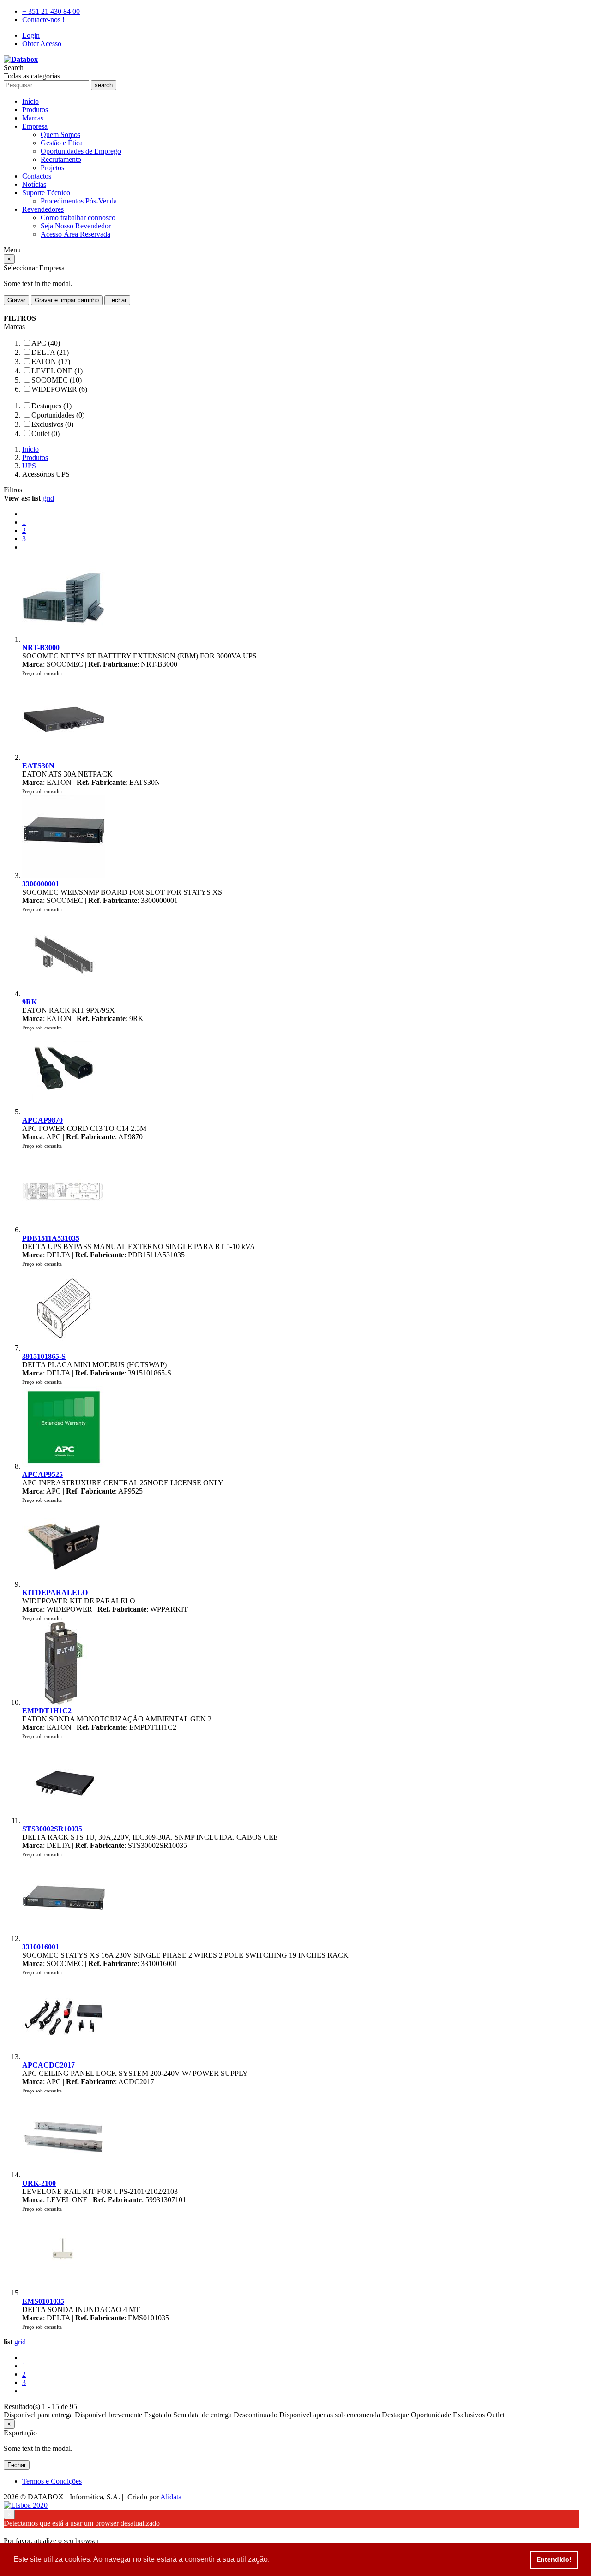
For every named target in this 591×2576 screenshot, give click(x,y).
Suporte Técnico (46, 193)
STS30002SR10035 (52, 1829)
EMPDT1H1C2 (47, 1711)
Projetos (52, 168)
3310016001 (41, 1947)
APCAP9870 (42, 1120)
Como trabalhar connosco (78, 218)
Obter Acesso (42, 44)
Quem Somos (60, 134)
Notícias (34, 184)
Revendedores (43, 209)
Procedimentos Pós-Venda (79, 201)
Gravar (16, 300)
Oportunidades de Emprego (81, 151)
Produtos (35, 110)
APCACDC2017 (48, 2065)
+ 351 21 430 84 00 (51, 11)
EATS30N (38, 766)
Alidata (171, 2497)
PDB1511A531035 (51, 1238)
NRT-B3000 (41, 648)
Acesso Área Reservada (75, 234)
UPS (29, 466)
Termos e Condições (52, 2481)
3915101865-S (44, 1356)
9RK (30, 1002)
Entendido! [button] (554, 2559)
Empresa (35, 126)
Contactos (37, 176)
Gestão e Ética (62, 143)
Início (30, 101)
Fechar (117, 300)
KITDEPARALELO (55, 1593)
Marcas (33, 118)
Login (31, 35)
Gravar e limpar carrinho (67, 300)
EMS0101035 (43, 2301)
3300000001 (41, 884)
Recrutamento (61, 159)
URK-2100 (39, 2183)
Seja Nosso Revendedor (76, 226)
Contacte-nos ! (43, 20)
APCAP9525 (42, 1474)
